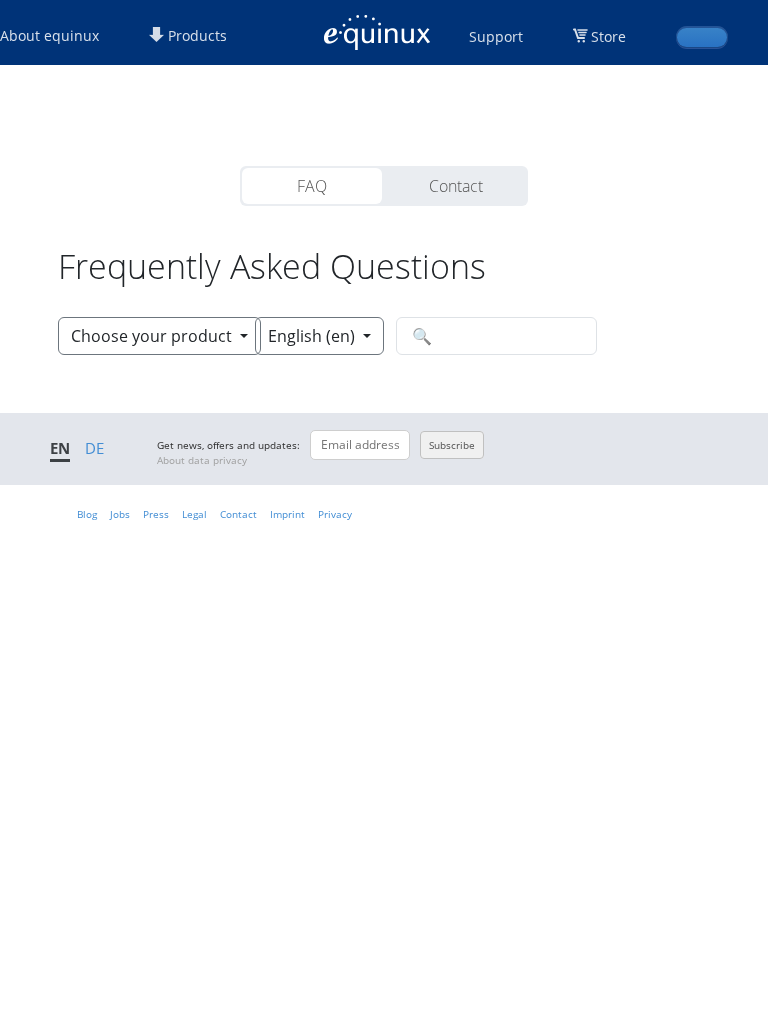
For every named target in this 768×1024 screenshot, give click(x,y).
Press (156, 514)
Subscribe (452, 445)
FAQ (312, 186)
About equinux (49, 35)
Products (195, 35)
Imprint (287, 514)
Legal (194, 514)
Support (496, 36)
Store (608, 36)
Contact (456, 186)
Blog (87, 514)
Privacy (335, 514)
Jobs (120, 514)
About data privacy (202, 460)
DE (94, 448)
